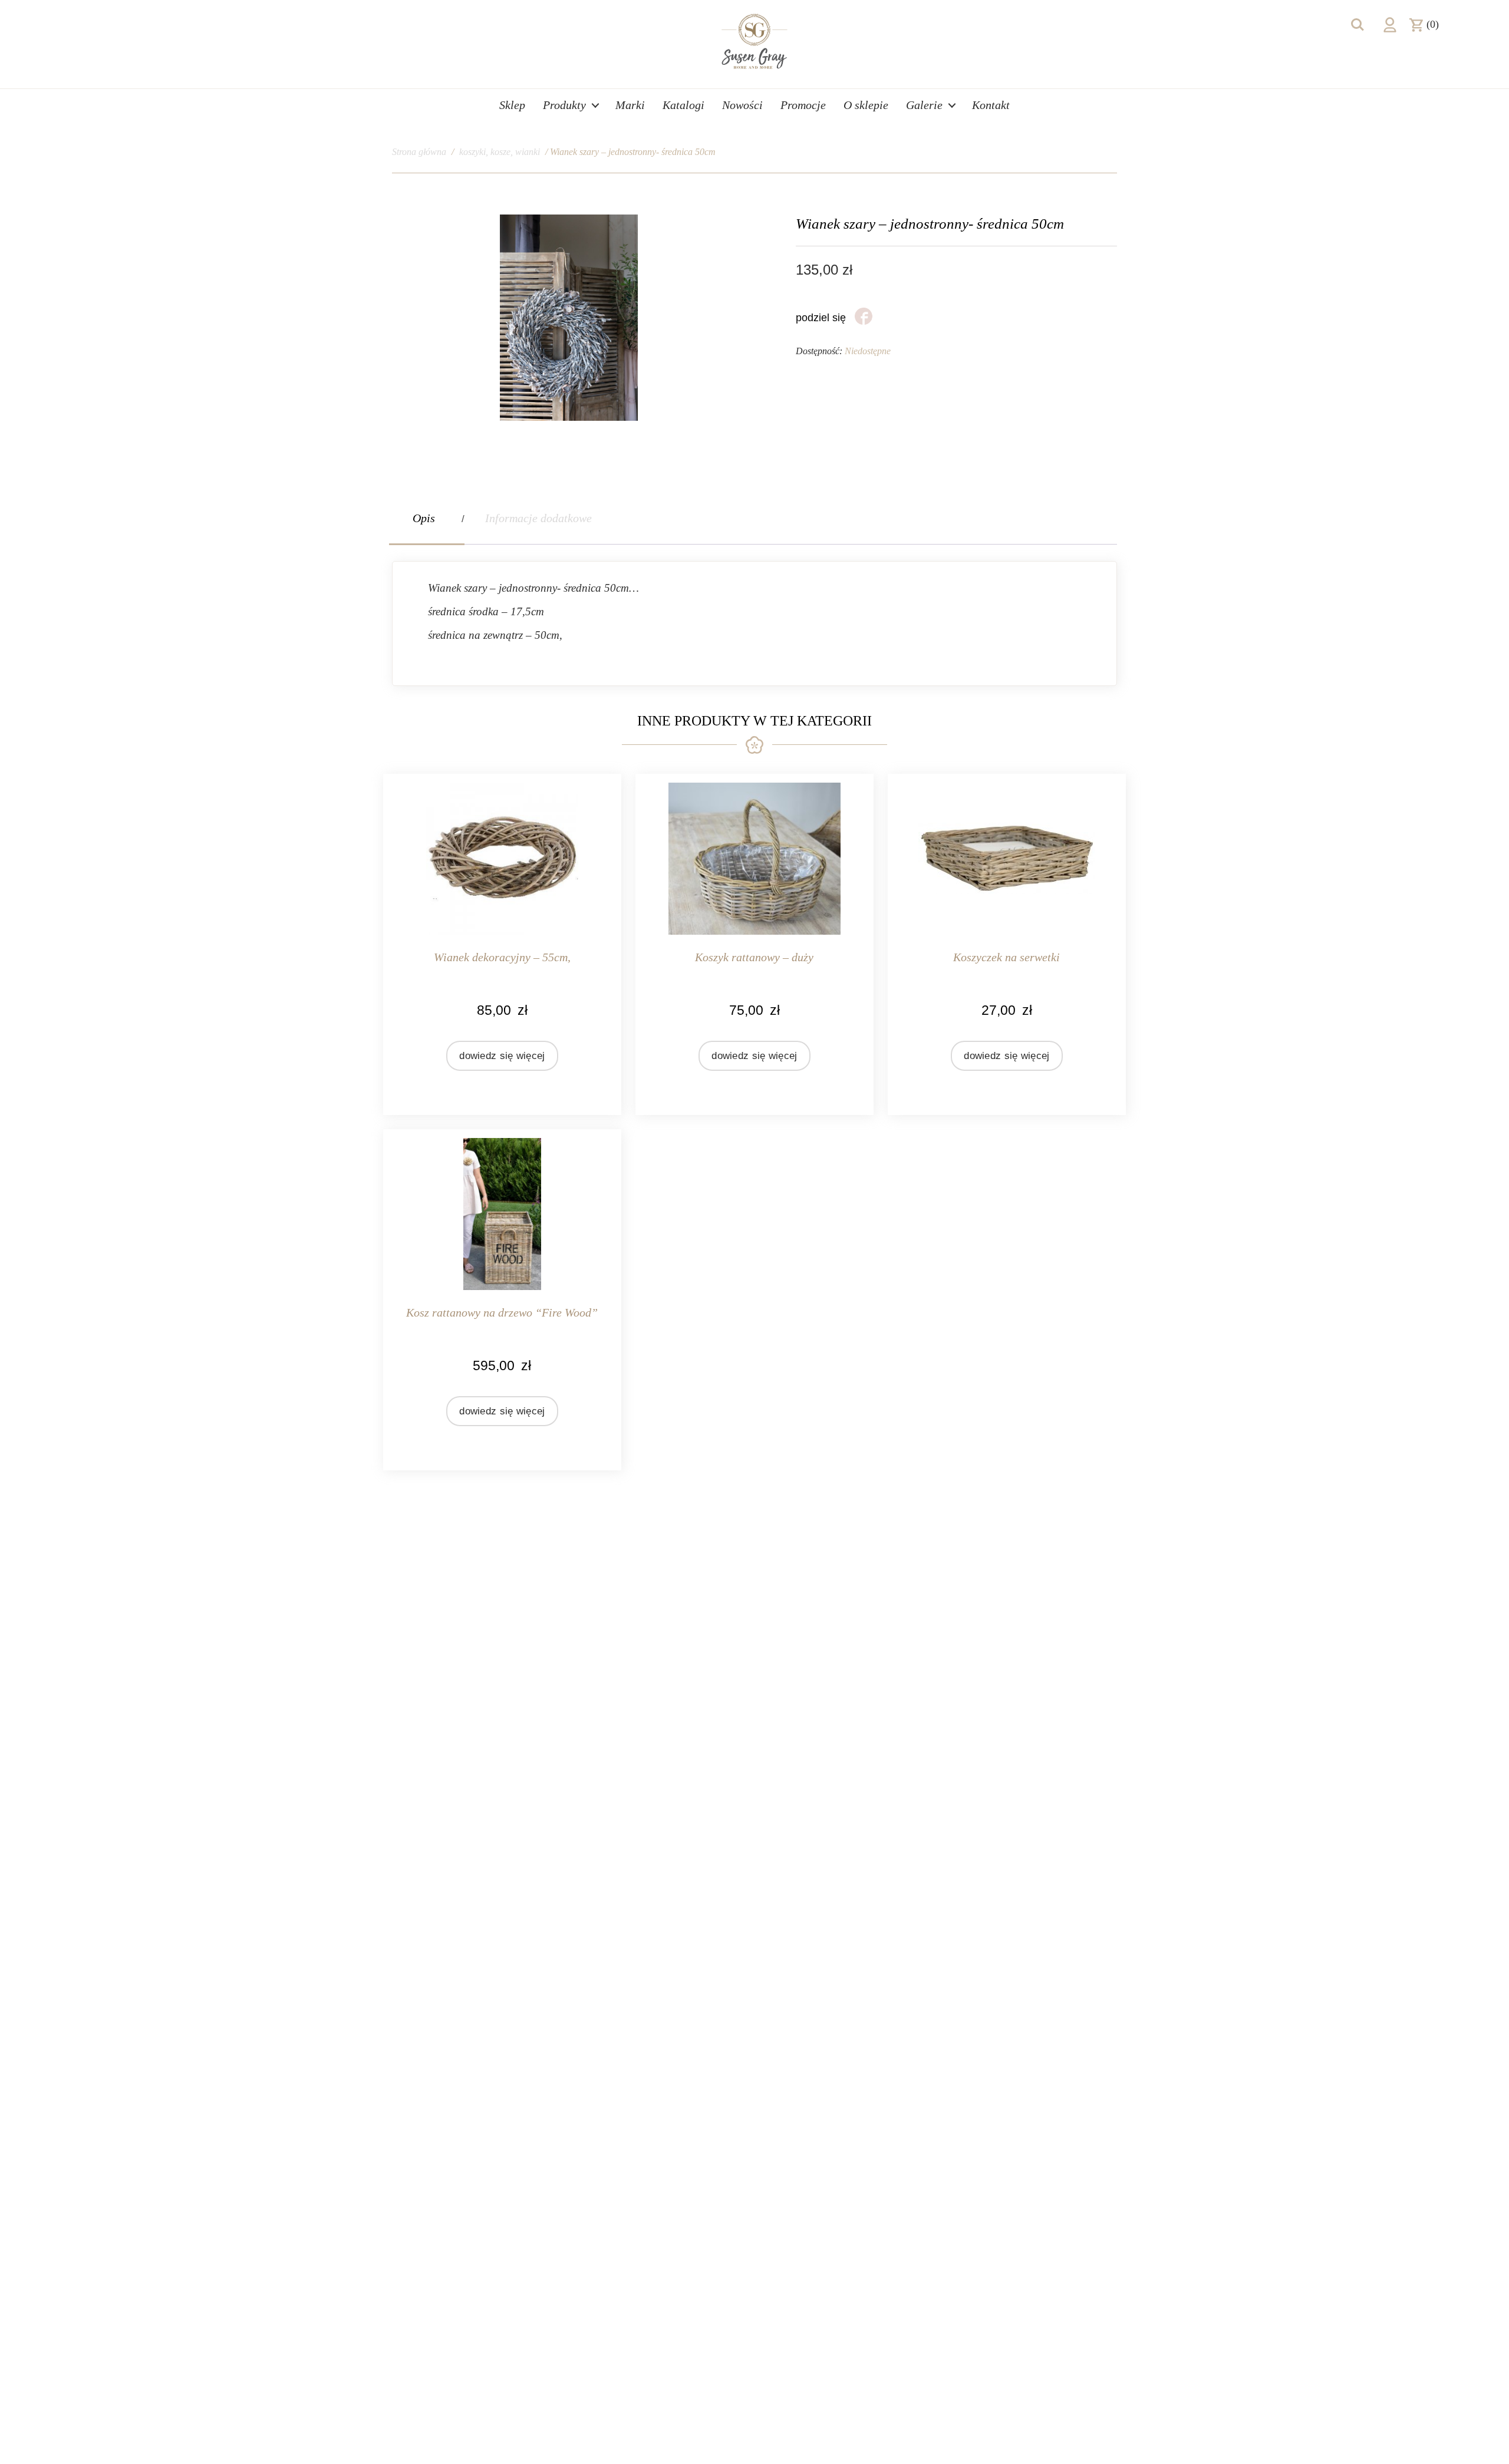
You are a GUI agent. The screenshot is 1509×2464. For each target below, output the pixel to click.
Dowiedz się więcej (502, 1056)
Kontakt (991, 105)
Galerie (924, 105)
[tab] (427, 518)
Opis (424, 518)
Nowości (742, 105)
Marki (630, 105)
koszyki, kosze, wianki (500, 152)
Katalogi (683, 105)
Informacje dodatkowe (538, 518)
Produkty (564, 105)
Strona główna (419, 152)
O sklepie (866, 105)
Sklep (512, 105)
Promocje (803, 105)
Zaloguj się (1390, 25)
